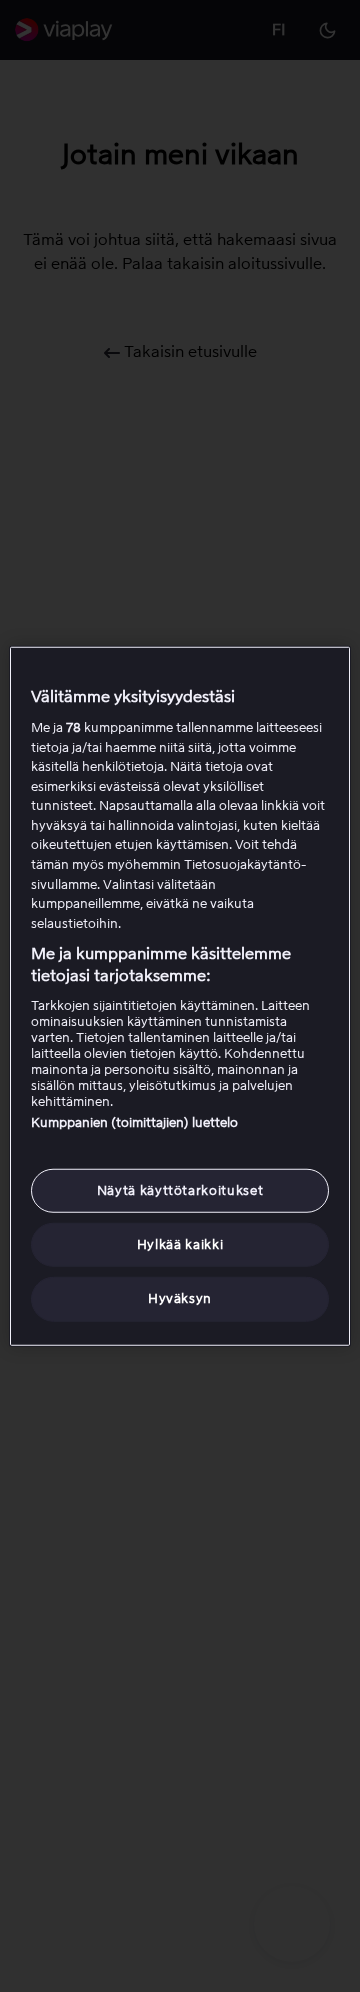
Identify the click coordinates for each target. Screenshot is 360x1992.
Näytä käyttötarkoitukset (180, 1190)
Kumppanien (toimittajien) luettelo (134, 1122)
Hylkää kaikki (180, 1244)
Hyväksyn (180, 1298)
